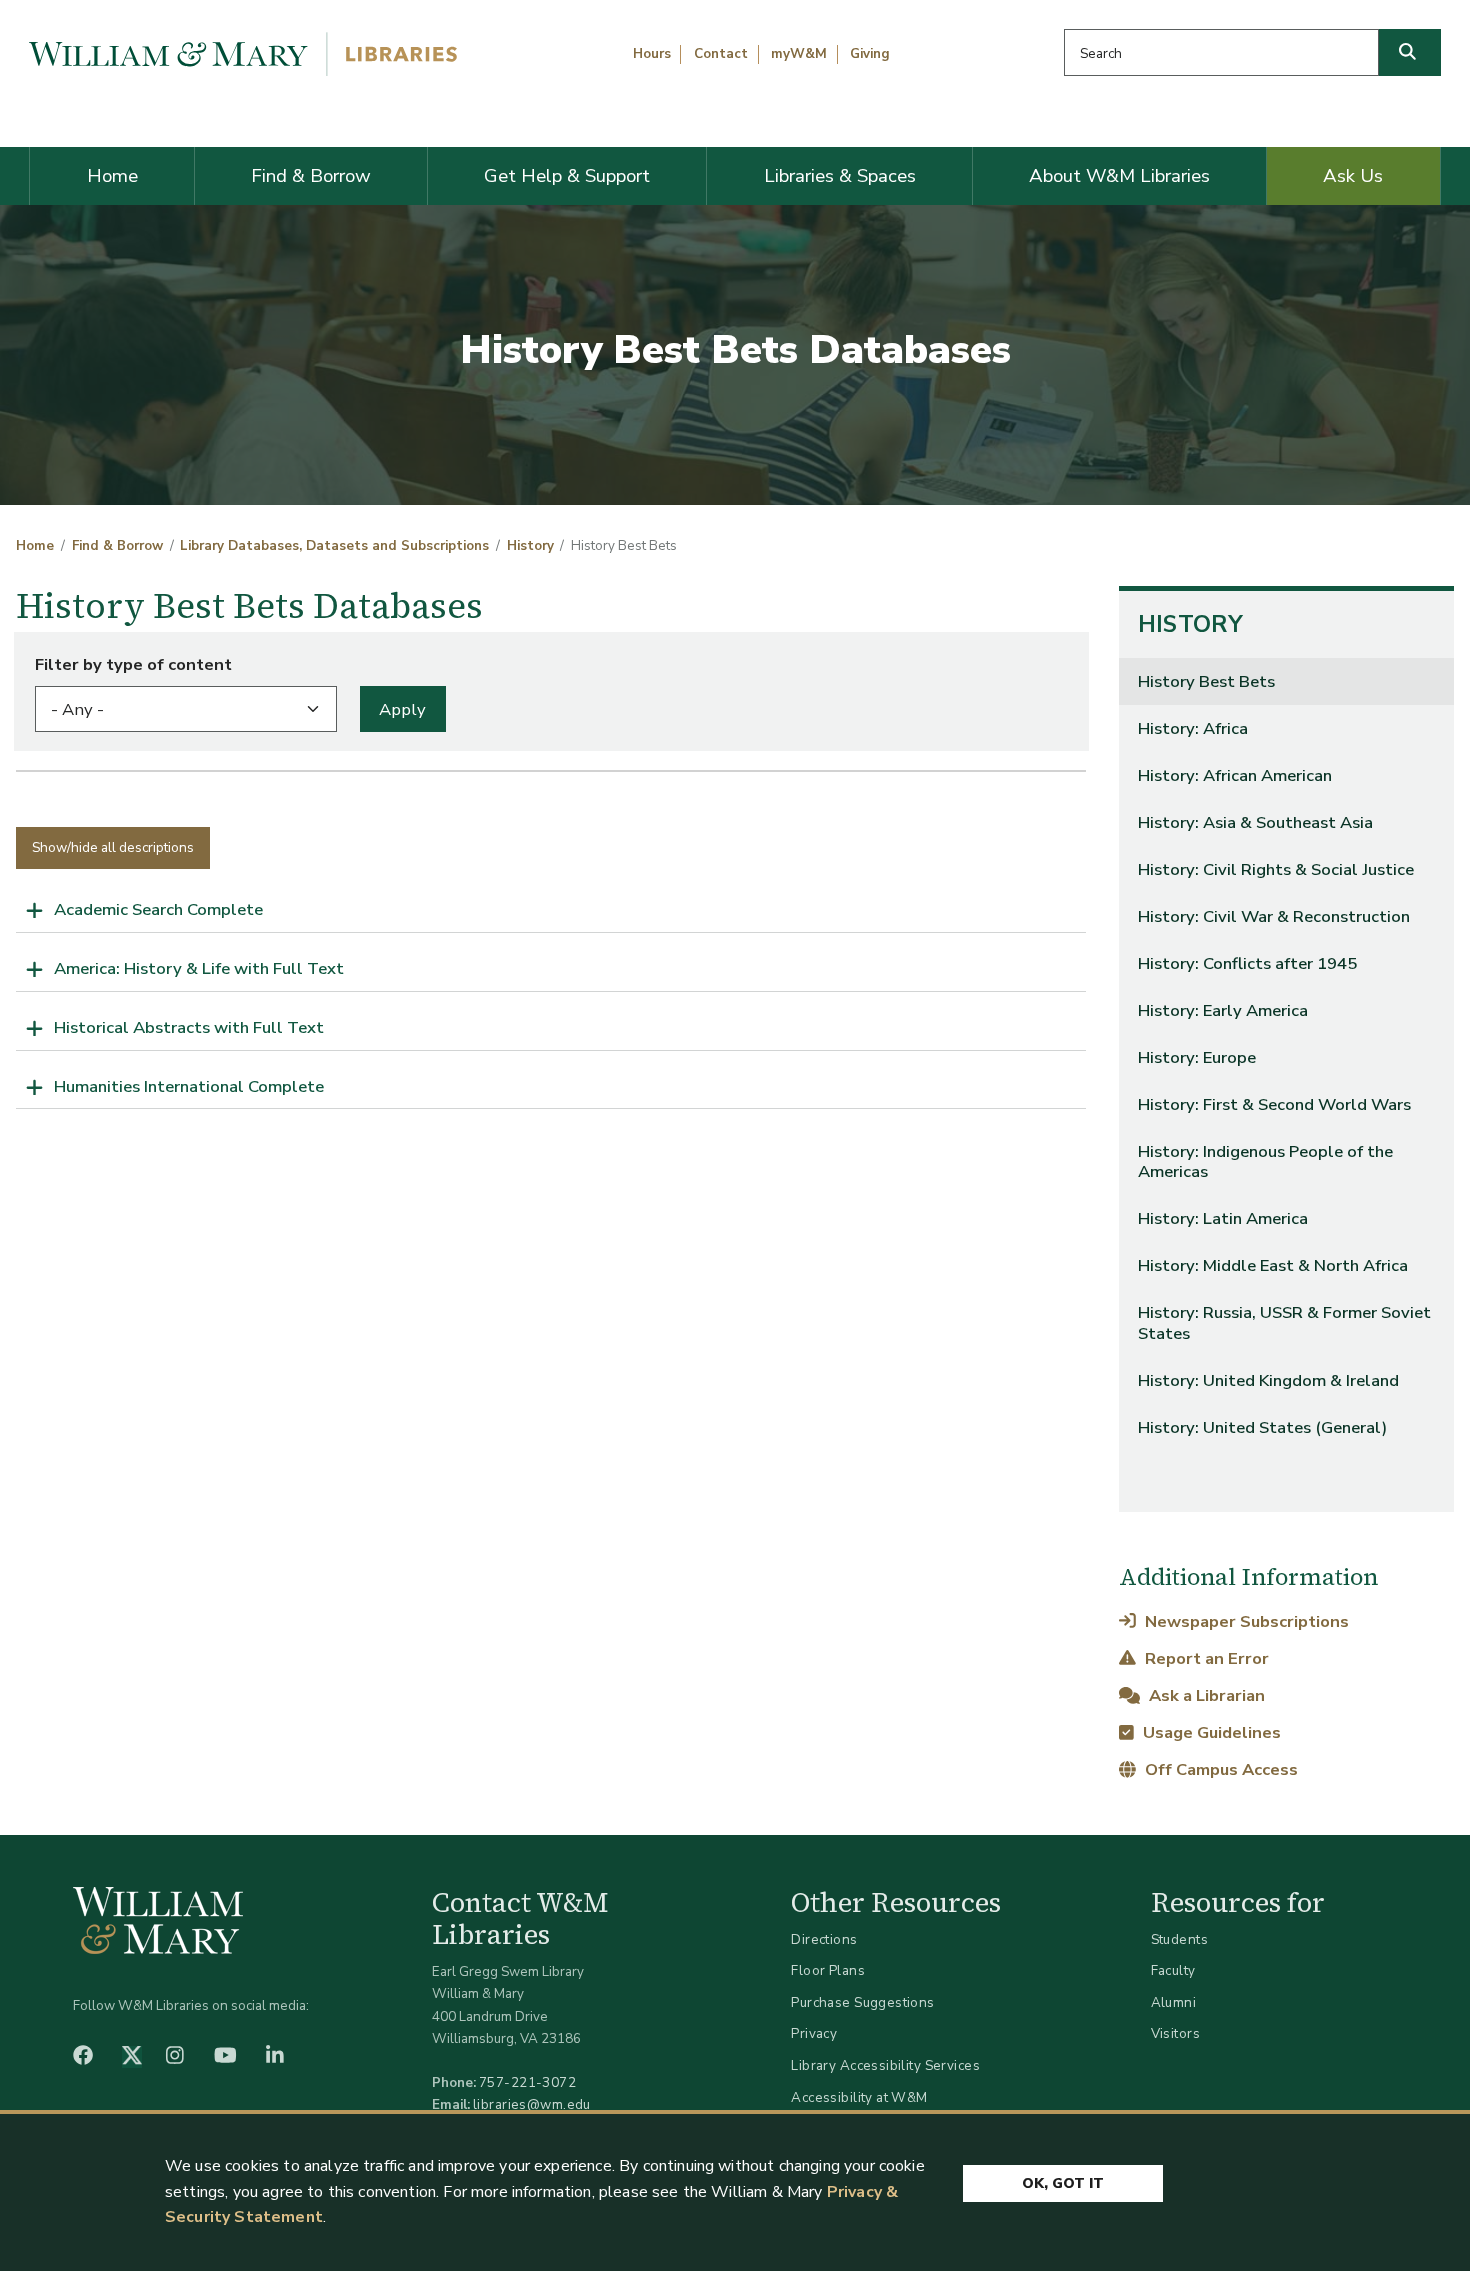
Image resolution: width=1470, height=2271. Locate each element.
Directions (824, 1939)
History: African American (1235, 775)
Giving (870, 54)
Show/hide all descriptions (113, 847)
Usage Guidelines (1210, 1732)
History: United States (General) (1262, 1427)
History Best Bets (1206, 681)
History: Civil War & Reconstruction (1274, 916)
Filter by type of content (133, 664)
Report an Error (1205, 1658)
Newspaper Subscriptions (1245, 1621)
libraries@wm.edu (532, 2104)
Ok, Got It (1063, 2183)
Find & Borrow (311, 176)
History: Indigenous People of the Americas (1265, 1161)
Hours (652, 54)
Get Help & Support (567, 176)
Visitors (1175, 2033)
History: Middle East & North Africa (1273, 1265)
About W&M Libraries (1119, 176)
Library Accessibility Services (885, 2065)
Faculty (1173, 1970)
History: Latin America (1223, 1218)
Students (1179, 1939)
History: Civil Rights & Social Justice (1276, 869)
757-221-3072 (527, 2082)
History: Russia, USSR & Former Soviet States (1284, 1322)
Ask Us (1353, 176)
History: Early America (1223, 1010)
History (530, 546)
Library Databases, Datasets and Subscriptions (334, 546)
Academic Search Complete (158, 909)
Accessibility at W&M (859, 2097)
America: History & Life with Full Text (199, 968)
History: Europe (1197, 1057)
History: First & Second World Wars (1274, 1104)
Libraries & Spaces (840, 176)
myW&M (799, 54)
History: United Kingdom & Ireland (1268, 1380)
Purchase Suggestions (862, 2002)
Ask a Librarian (1205, 1695)
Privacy (814, 2033)
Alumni (1174, 2002)
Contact (721, 54)
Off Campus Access (1219, 1769)
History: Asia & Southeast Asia (1255, 822)
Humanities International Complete (189, 1086)
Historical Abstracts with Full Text (189, 1027)
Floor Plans (828, 1970)
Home (112, 176)
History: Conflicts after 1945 (1247, 963)
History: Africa (1193, 728)
